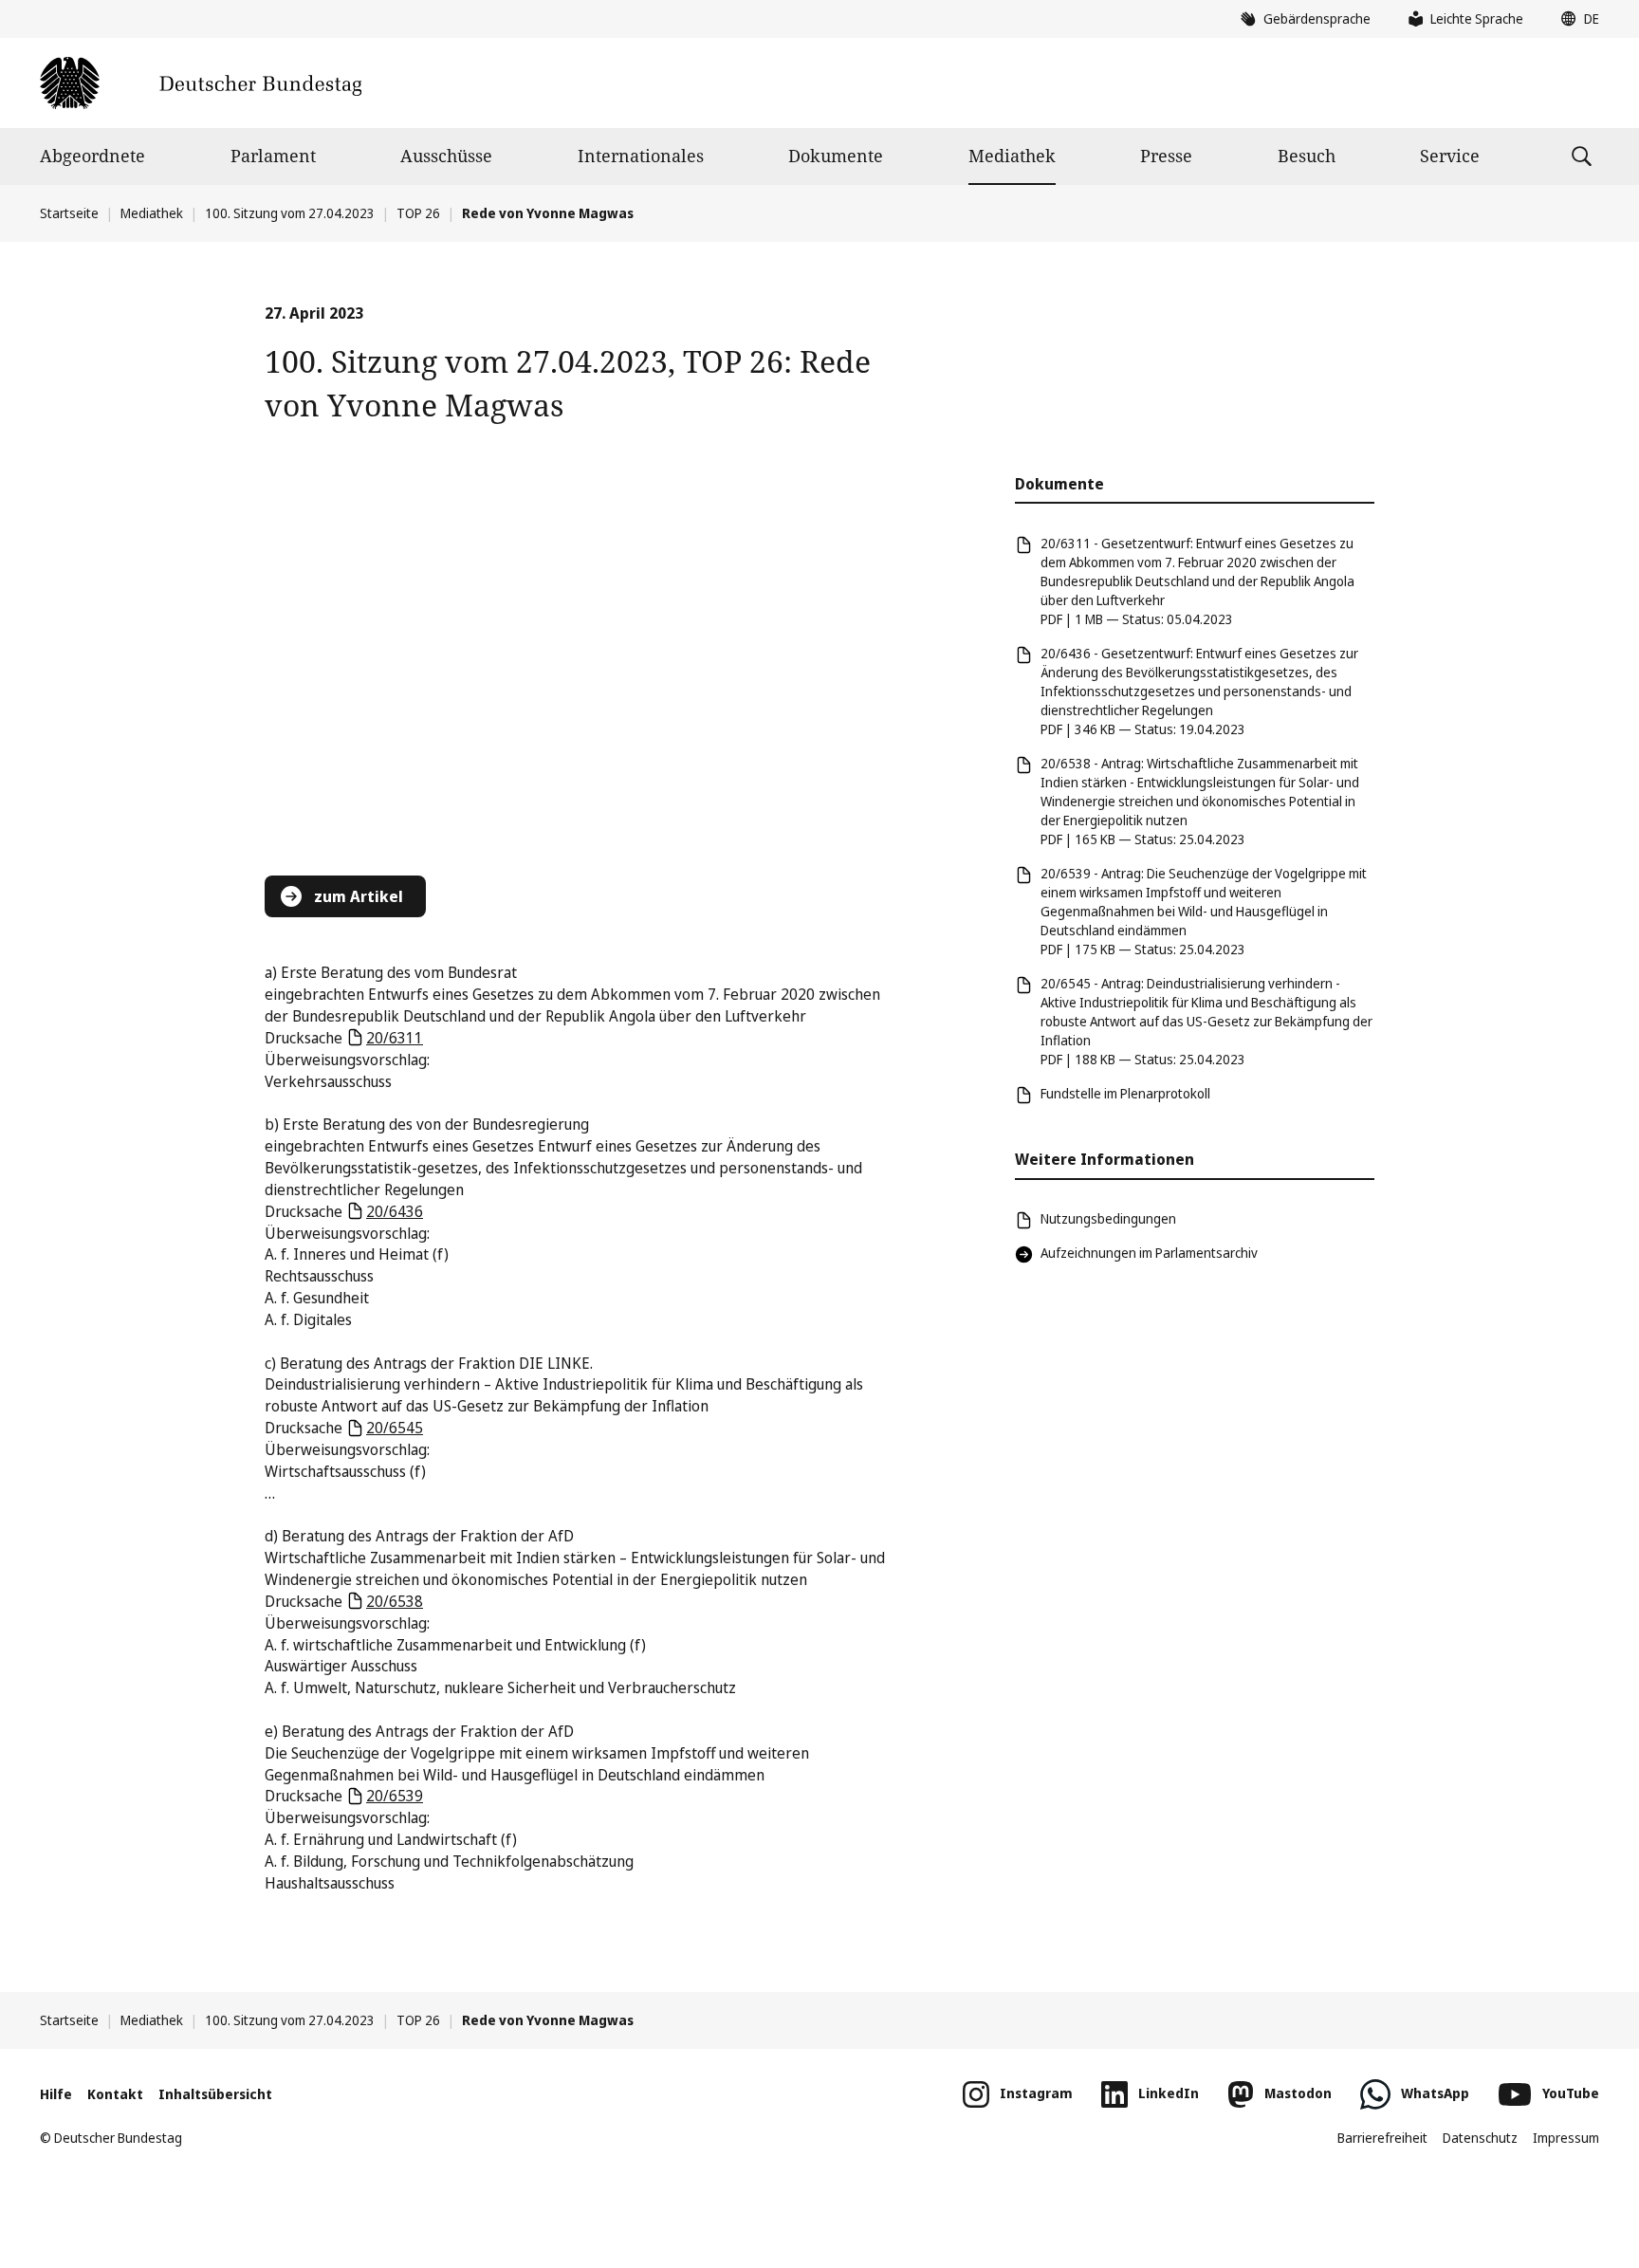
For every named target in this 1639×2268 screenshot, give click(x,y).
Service (1450, 156)
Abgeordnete (92, 156)
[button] (1575, 19)
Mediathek (1012, 156)
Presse (1166, 156)
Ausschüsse (446, 156)
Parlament (273, 156)
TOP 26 (418, 213)
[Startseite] (201, 83)
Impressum (1566, 2138)
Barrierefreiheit (1382, 2138)
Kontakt (115, 2094)
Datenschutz (1480, 2138)
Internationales (641, 156)
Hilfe (56, 2094)
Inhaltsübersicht (215, 2094)
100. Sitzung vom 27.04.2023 (290, 213)
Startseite (69, 213)
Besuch (1307, 156)
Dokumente (836, 156)
